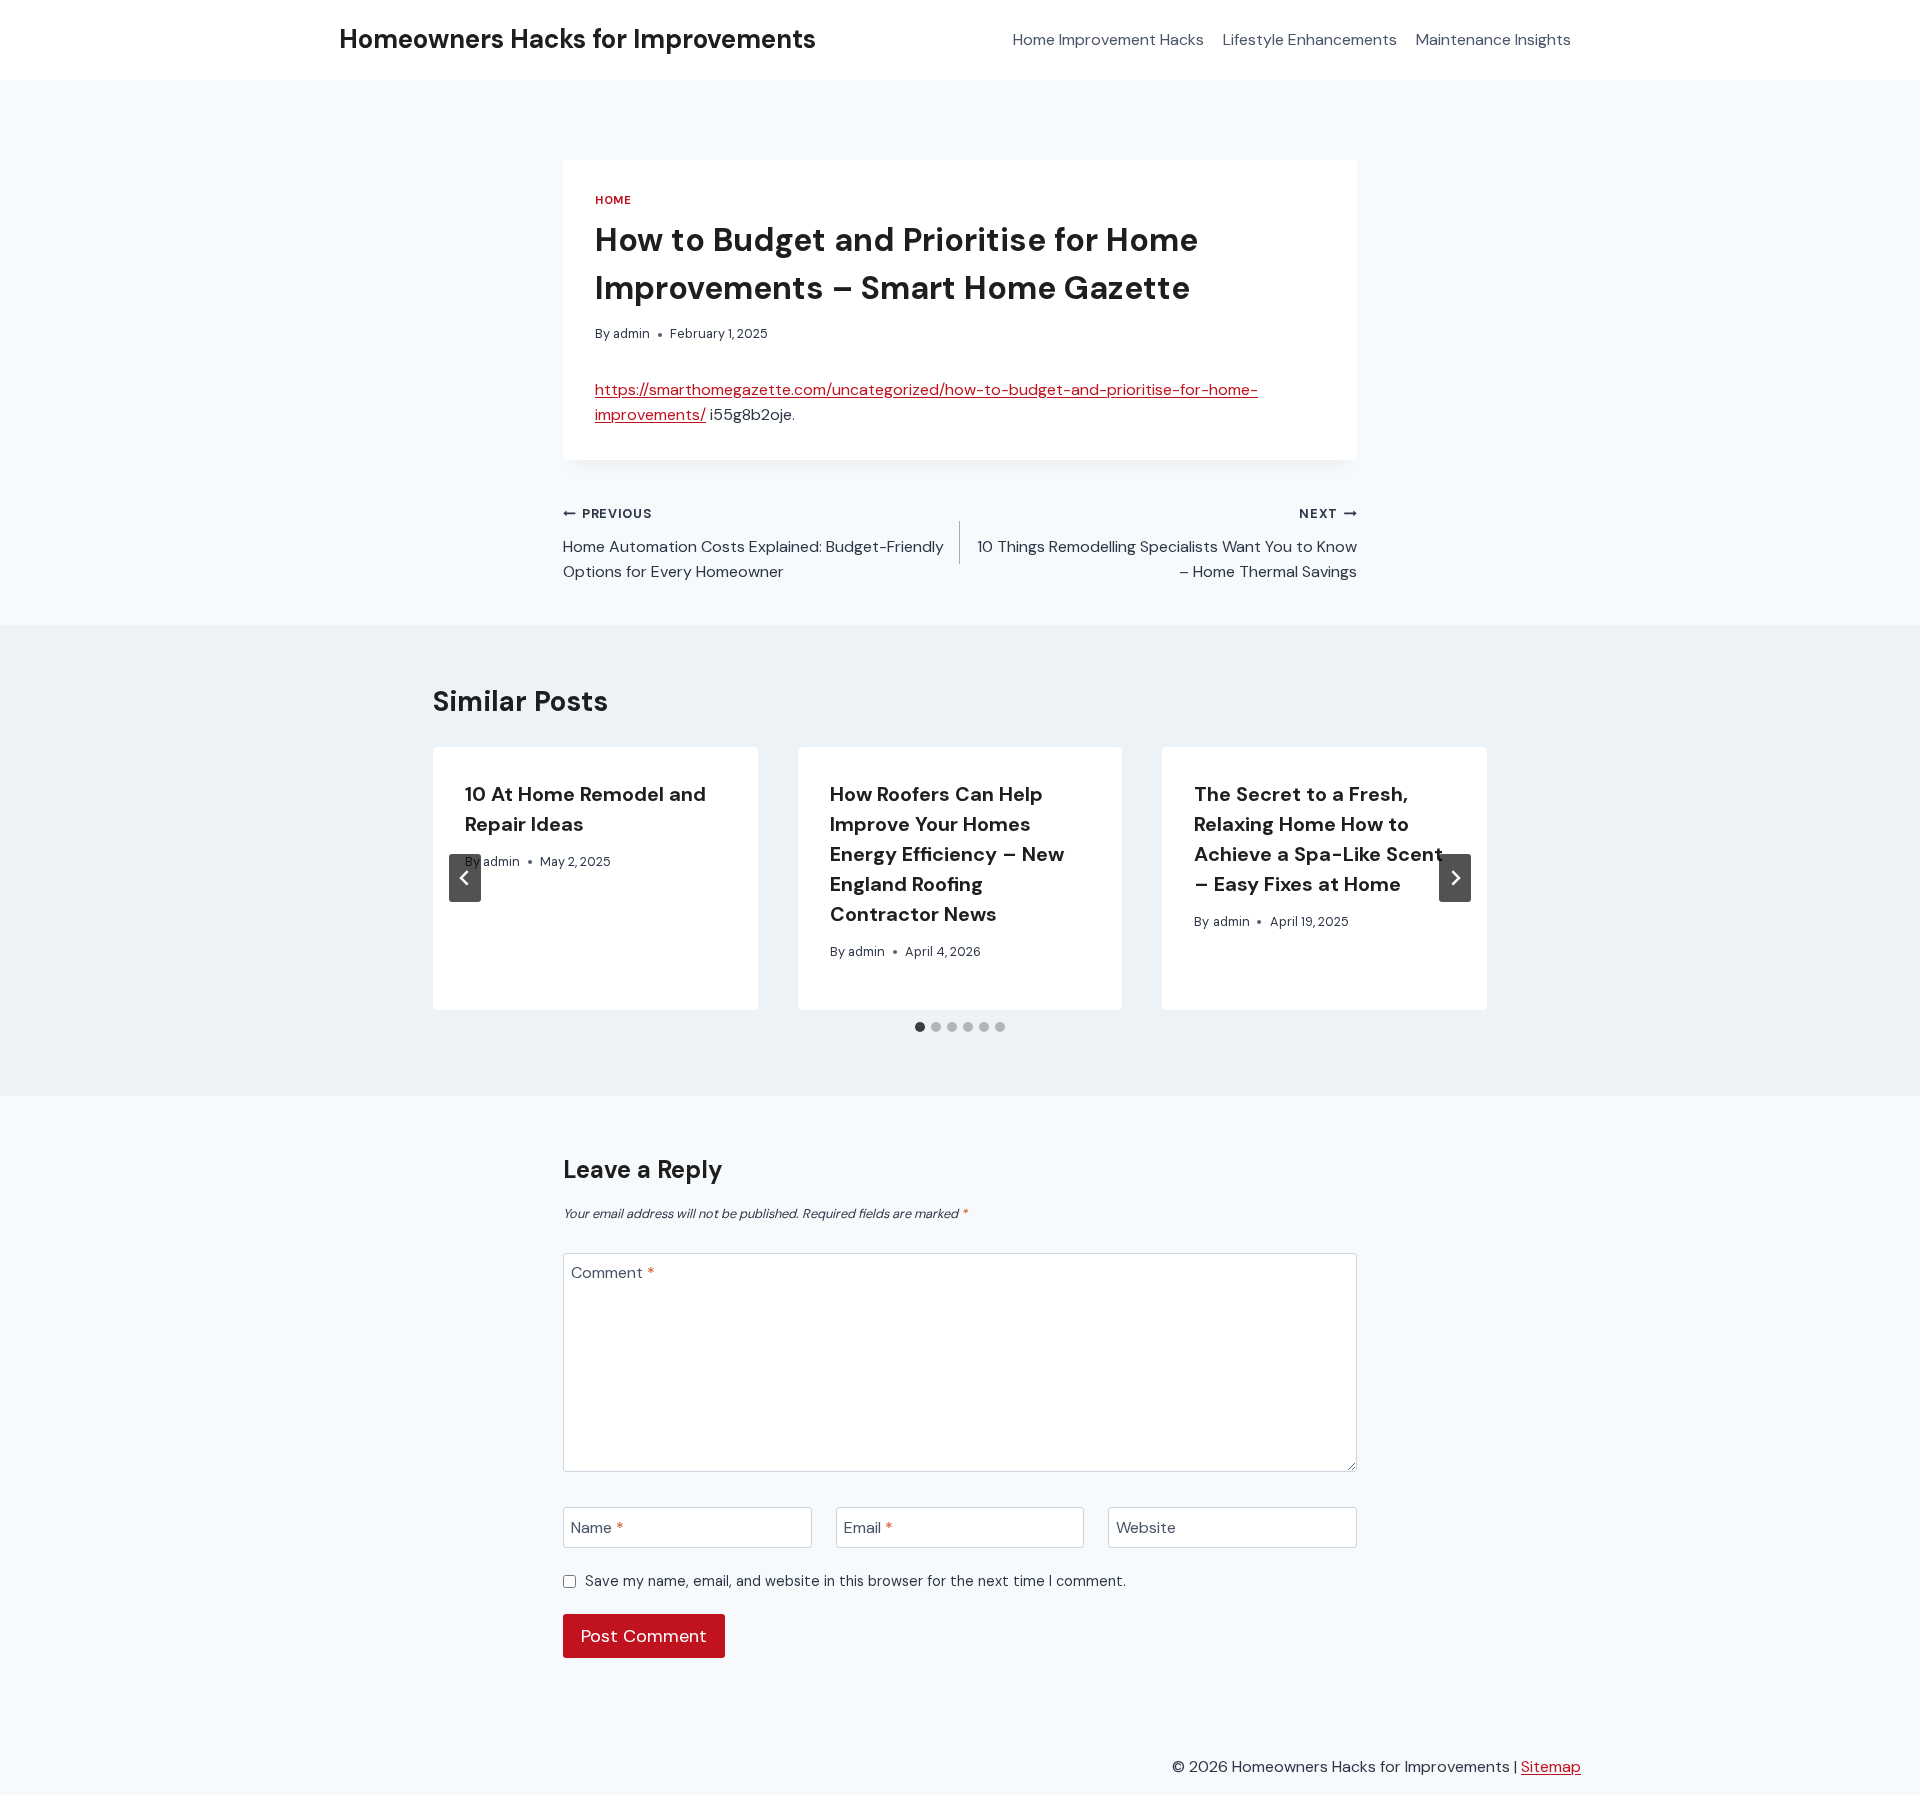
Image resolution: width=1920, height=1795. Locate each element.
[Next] (1455, 878)
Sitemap (1551, 1766)
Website (1146, 1528)
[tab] (920, 1027)
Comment (613, 1273)
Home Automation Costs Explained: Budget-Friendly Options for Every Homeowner (753, 543)
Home (613, 200)
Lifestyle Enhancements (1310, 39)
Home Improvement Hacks (1108, 39)
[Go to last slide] (465, 878)
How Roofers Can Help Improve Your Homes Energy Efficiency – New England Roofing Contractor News (947, 854)
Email (868, 1528)
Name (597, 1528)
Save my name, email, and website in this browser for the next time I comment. (855, 1581)
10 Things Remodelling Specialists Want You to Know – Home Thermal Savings (1167, 543)
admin (631, 333)
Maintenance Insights (1493, 39)
